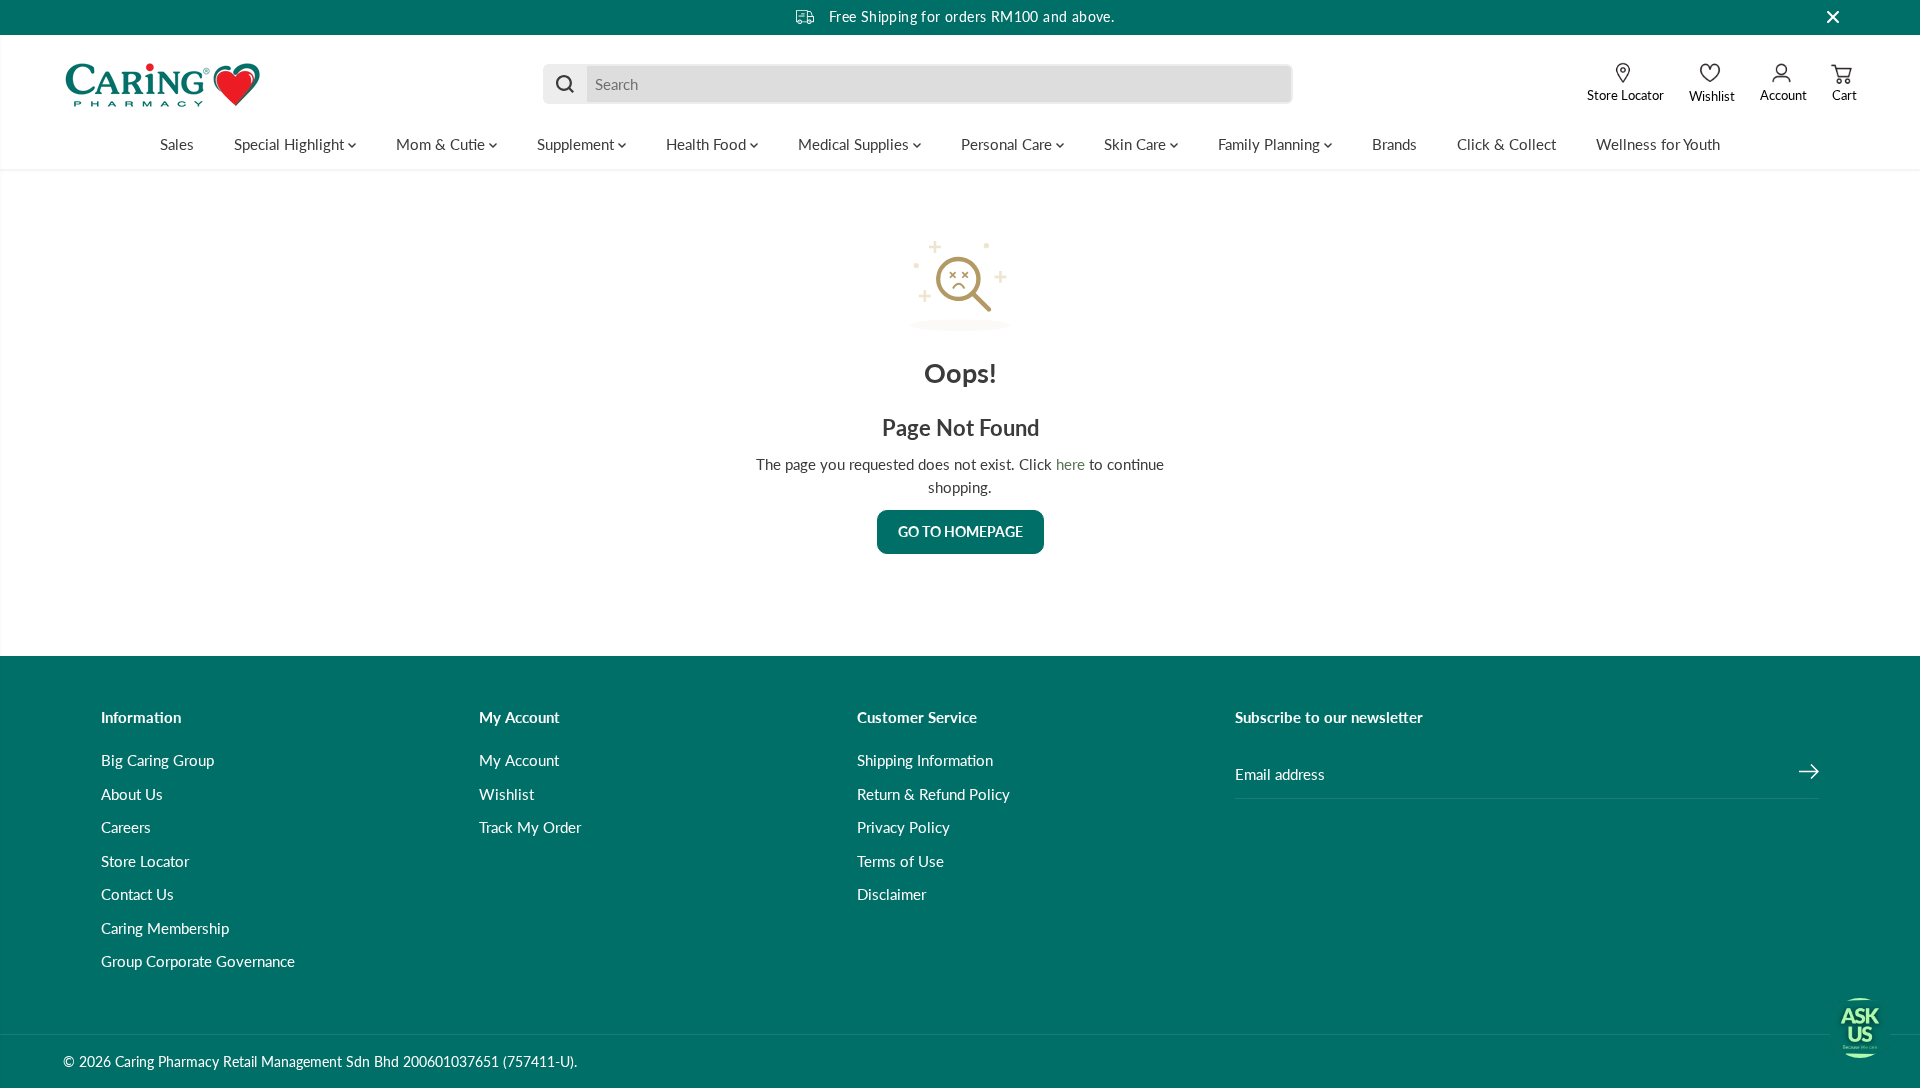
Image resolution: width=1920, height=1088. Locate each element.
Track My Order (530, 827)
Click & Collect (1506, 144)
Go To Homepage (960, 531)
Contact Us (137, 894)
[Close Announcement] (1833, 17)
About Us (132, 794)
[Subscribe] (1809, 774)
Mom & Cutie (442, 144)
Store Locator (145, 861)
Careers (126, 827)
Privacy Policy (903, 827)
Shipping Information (925, 760)
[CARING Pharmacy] (163, 84)
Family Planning (1271, 144)
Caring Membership (165, 928)
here (1070, 464)
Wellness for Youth (1658, 144)
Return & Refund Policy (933, 794)
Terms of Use (900, 861)
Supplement (577, 144)
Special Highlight (291, 144)
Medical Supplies (855, 144)
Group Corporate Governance (198, 961)
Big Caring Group (157, 760)
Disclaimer (891, 894)
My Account (519, 760)
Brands (1394, 144)
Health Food (708, 144)
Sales (177, 144)
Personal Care (1008, 144)
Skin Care (1137, 144)
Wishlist (506, 794)
